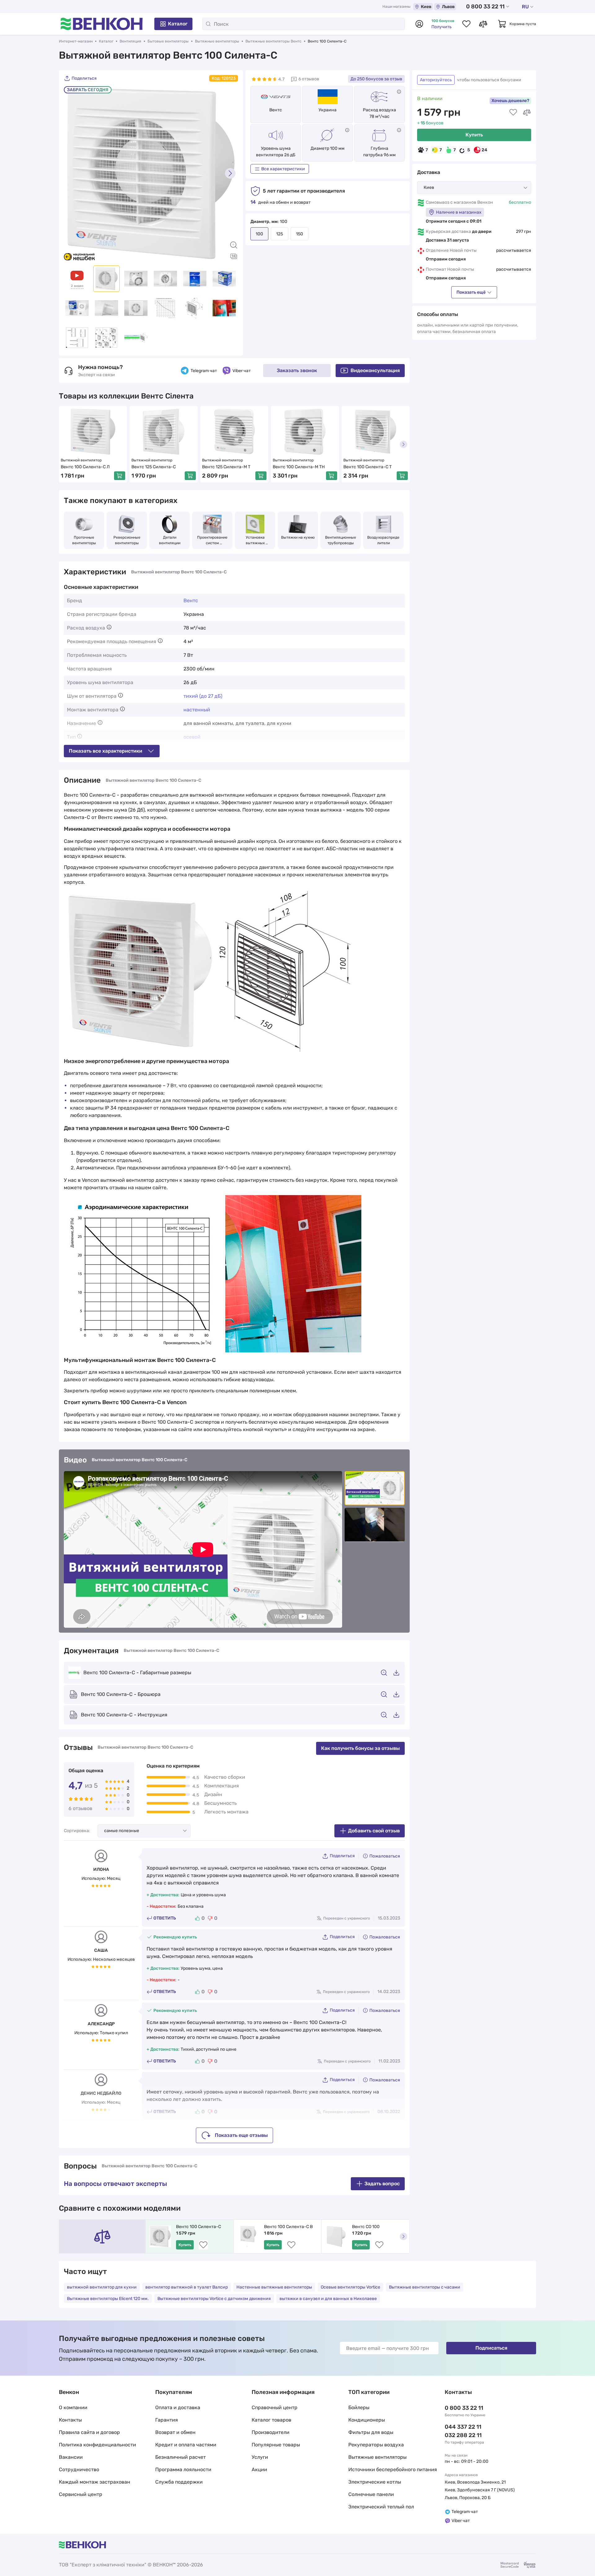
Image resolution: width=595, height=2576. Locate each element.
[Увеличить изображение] (234, 245)
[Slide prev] (72, 173)
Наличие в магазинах (459, 212)
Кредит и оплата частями (186, 2445)
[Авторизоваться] (419, 24)
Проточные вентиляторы (84, 540)
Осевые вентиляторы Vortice (350, 2287)
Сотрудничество (79, 2469)
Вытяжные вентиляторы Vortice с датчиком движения (214, 2299)
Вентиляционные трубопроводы (341, 540)
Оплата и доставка (178, 2407)
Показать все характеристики (106, 751)
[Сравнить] (527, 112)
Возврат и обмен (175, 2432)
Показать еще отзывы (241, 2135)
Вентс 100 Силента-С (198, 2227)
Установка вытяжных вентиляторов (255, 541)
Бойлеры (359, 2407)
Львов (448, 7)
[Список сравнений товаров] (483, 24)
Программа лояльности (183, 2469)
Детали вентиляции (170, 540)
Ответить (165, 1918)
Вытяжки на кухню (298, 537)
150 (300, 234)
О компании (73, 2407)
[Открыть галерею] (234, 256)
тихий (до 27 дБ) (203, 696)
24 (484, 150)
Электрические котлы (375, 2482)
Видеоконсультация (375, 370)
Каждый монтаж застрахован (95, 2482)
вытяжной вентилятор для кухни (102, 2287)
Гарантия (167, 2420)
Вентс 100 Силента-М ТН (299, 467)
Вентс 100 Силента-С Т (368, 467)
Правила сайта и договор (89, 2432)
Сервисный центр (81, 2494)
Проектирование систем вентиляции (213, 541)
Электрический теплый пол (381, 2507)
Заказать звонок (297, 370)
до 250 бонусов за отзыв (376, 79)
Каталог (178, 24)
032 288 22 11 (463, 2435)
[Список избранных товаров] (466, 24)
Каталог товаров (271, 2420)
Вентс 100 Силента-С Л (85, 467)
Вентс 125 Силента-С (154, 467)
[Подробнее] (399, 92)
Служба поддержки (179, 2482)
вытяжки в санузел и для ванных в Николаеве (328, 2299)
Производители (271, 2432)
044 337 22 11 (463, 2427)
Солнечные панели (371, 2494)
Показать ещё (471, 292)
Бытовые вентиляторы (168, 41)
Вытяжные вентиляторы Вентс (273, 41)
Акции (259, 2469)
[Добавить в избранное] (513, 112)
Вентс (276, 110)
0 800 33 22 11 (485, 7)
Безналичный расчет (181, 2457)
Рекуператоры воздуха (376, 2445)
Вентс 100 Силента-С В (288, 2227)
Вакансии (71, 2457)
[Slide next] (230, 173)
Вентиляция (130, 41)
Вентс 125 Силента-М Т (226, 467)
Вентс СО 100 (366, 2227)
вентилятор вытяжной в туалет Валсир (187, 2287)
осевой (192, 737)
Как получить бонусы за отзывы (360, 1748)
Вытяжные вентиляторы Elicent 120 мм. (108, 2299)
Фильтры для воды (371, 2432)
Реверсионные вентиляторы (127, 540)
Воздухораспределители (383, 540)
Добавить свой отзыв (374, 1831)
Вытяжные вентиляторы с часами (425, 2287)
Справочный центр (275, 2407)
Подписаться (491, 2348)
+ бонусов (430, 123)
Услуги (260, 2457)
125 (280, 234)
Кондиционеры (367, 2420)
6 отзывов (309, 79)
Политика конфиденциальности (97, 2445)
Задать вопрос (382, 2184)
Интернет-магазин (76, 41)
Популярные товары (276, 2445)
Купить (474, 135)
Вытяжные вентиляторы (217, 41)
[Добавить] (120, 476)
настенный (197, 710)
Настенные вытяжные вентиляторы (274, 2287)
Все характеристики (283, 169)
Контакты (70, 2420)
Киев (426, 7)
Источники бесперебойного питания (393, 2469)
